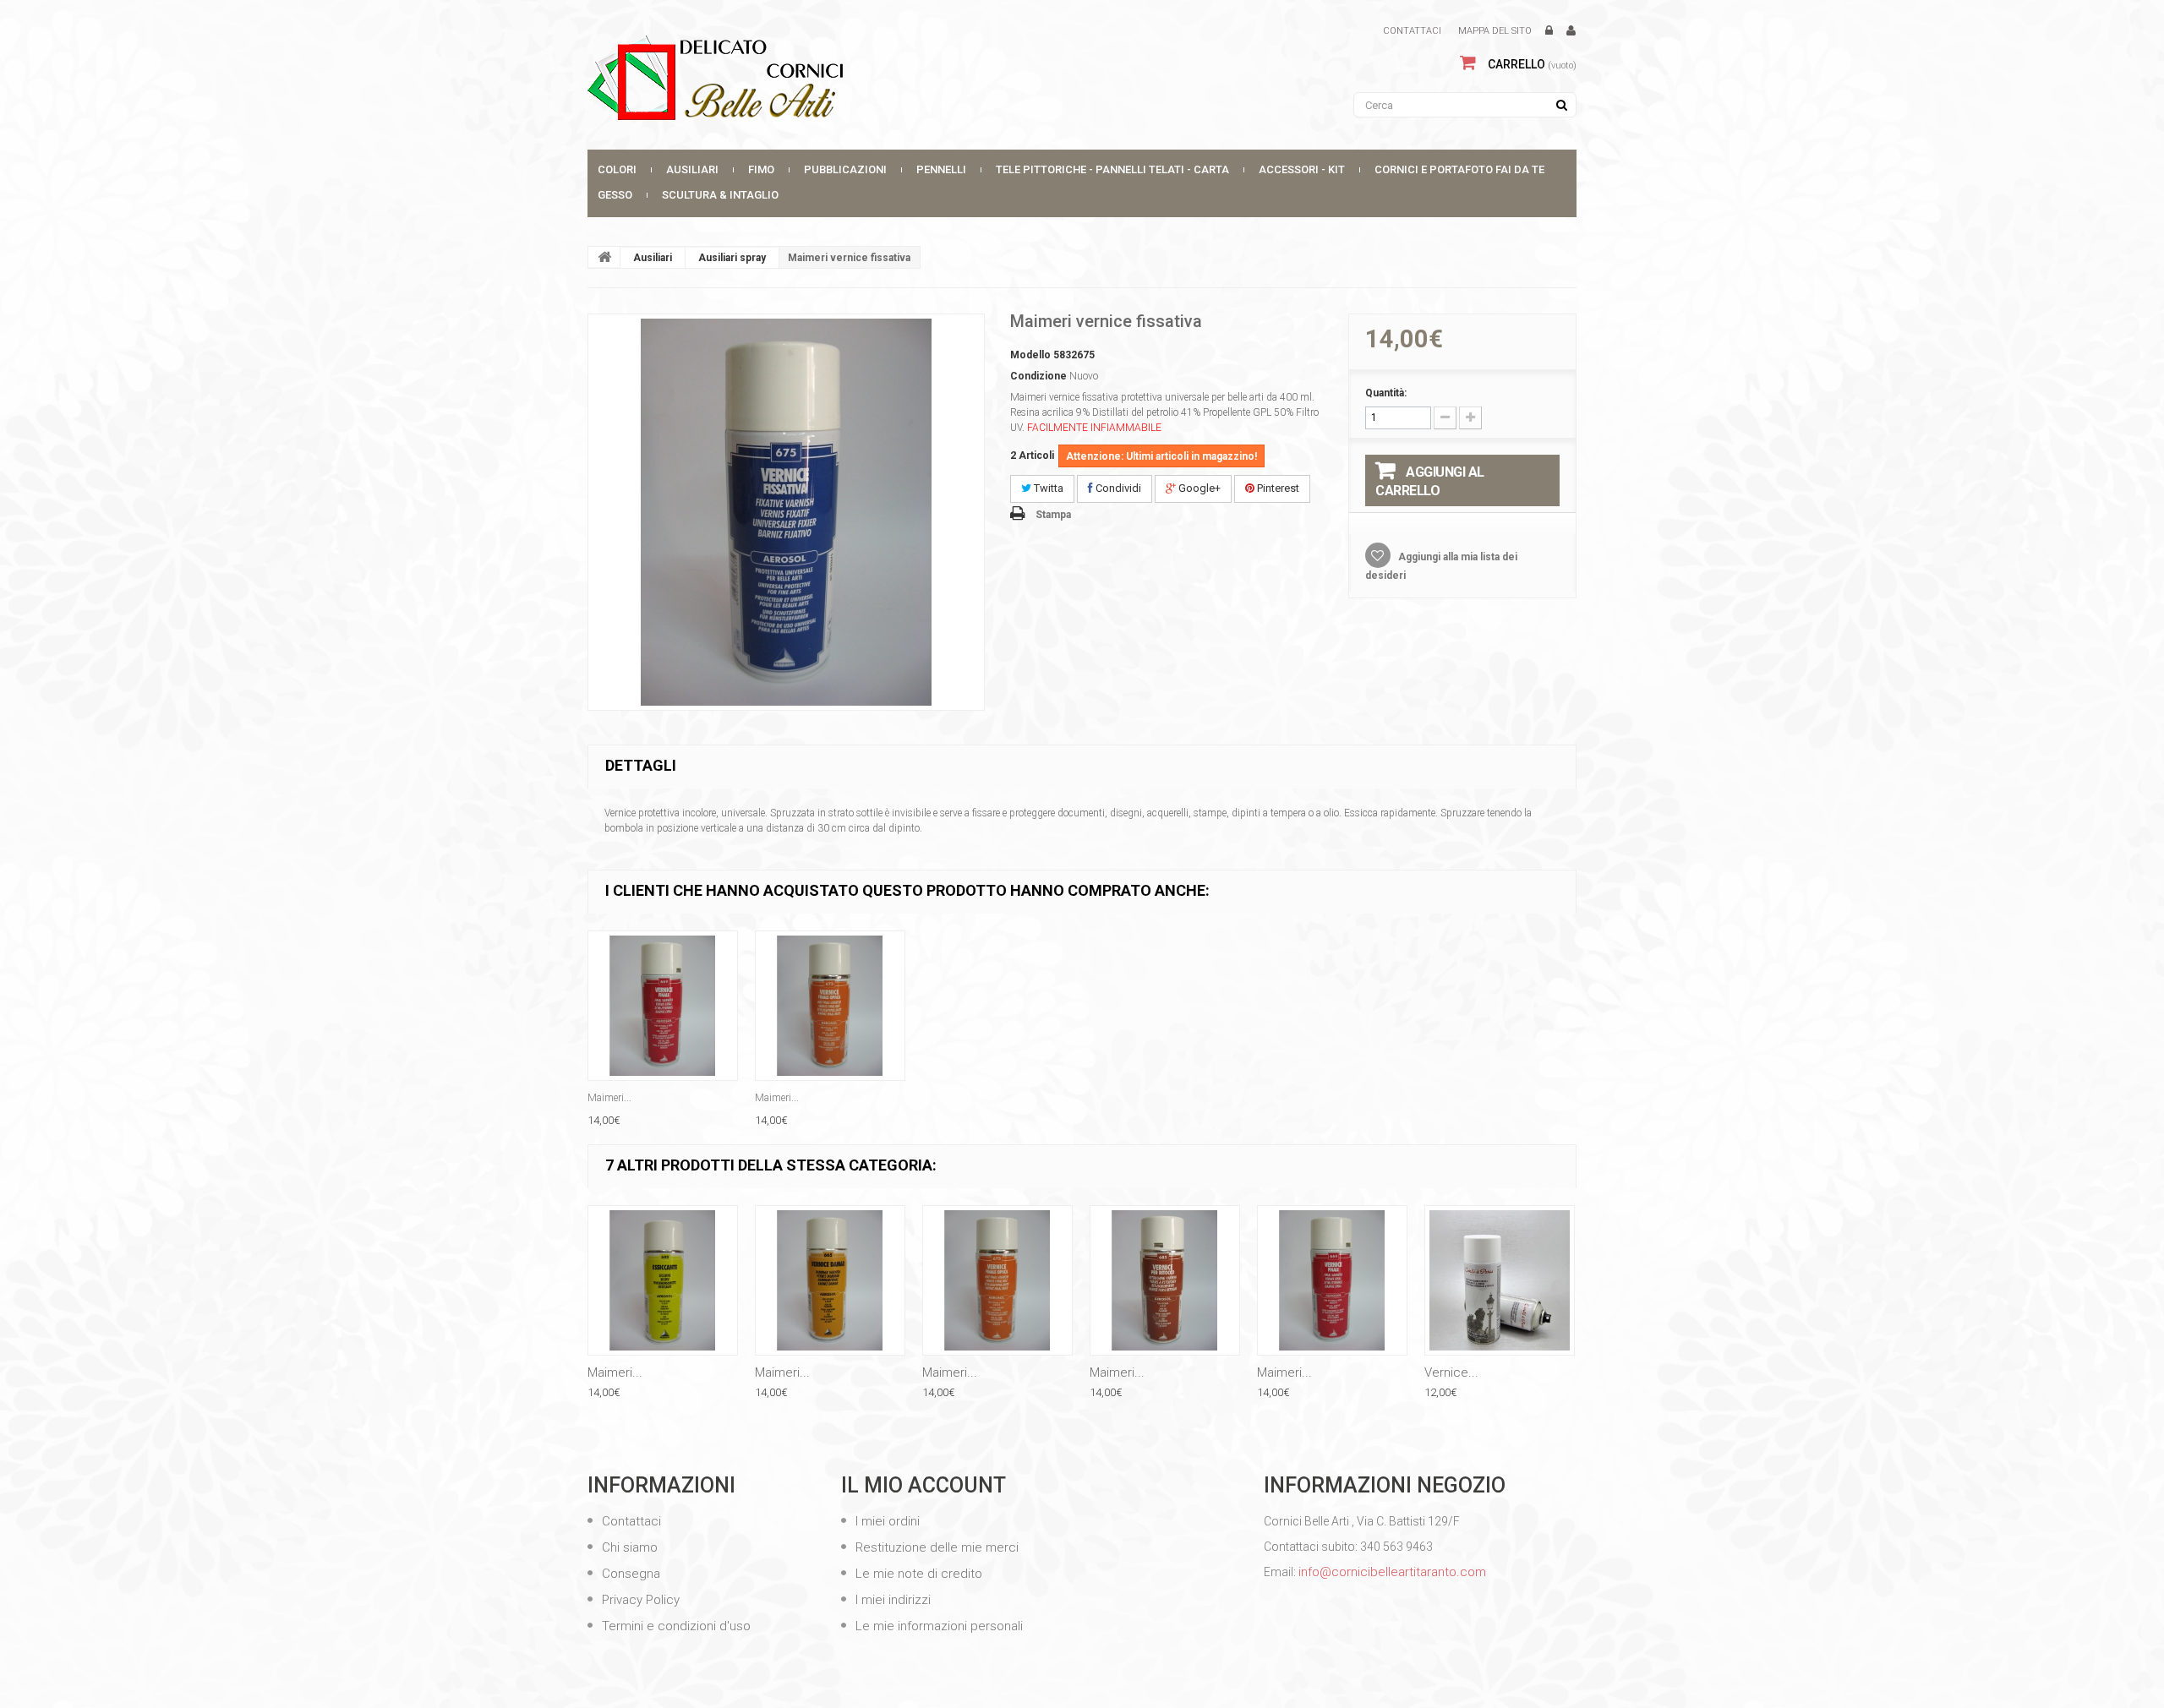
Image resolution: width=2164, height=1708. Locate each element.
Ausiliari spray (732, 258)
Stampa (1053, 515)
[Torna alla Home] (604, 257)
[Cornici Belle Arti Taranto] (744, 78)
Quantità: (1386, 393)
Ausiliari (692, 169)
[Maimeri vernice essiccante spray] (663, 1280)
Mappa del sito (1495, 31)
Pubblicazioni (845, 169)
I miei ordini (886, 1521)
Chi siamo (628, 1547)
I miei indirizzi (891, 1600)
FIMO (761, 169)
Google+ (1198, 488)
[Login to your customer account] (1549, 31)
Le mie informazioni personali (937, 1626)
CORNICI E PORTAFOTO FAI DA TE (1459, 169)
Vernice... (1451, 1372)
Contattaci (1412, 31)
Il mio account (924, 1485)
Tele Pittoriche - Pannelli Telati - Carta (1112, 169)
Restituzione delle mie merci (935, 1547)
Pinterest (1277, 488)
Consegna (629, 1574)
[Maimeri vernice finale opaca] (830, 1006)
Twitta (1047, 488)
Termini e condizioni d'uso (675, 1626)
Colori (617, 169)
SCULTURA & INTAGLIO (720, 195)
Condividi (1117, 488)
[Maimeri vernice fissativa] (786, 512)
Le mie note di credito (917, 1574)
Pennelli (941, 169)
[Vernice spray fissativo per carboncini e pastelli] (1500, 1280)
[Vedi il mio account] (1571, 31)
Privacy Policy (639, 1600)
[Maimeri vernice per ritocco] (1165, 1280)
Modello (1030, 355)
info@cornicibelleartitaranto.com (1392, 1572)
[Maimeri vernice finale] (663, 1006)
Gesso (615, 195)
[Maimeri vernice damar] (830, 1280)
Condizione (1038, 376)
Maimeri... (609, 1098)
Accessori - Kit (1302, 169)
